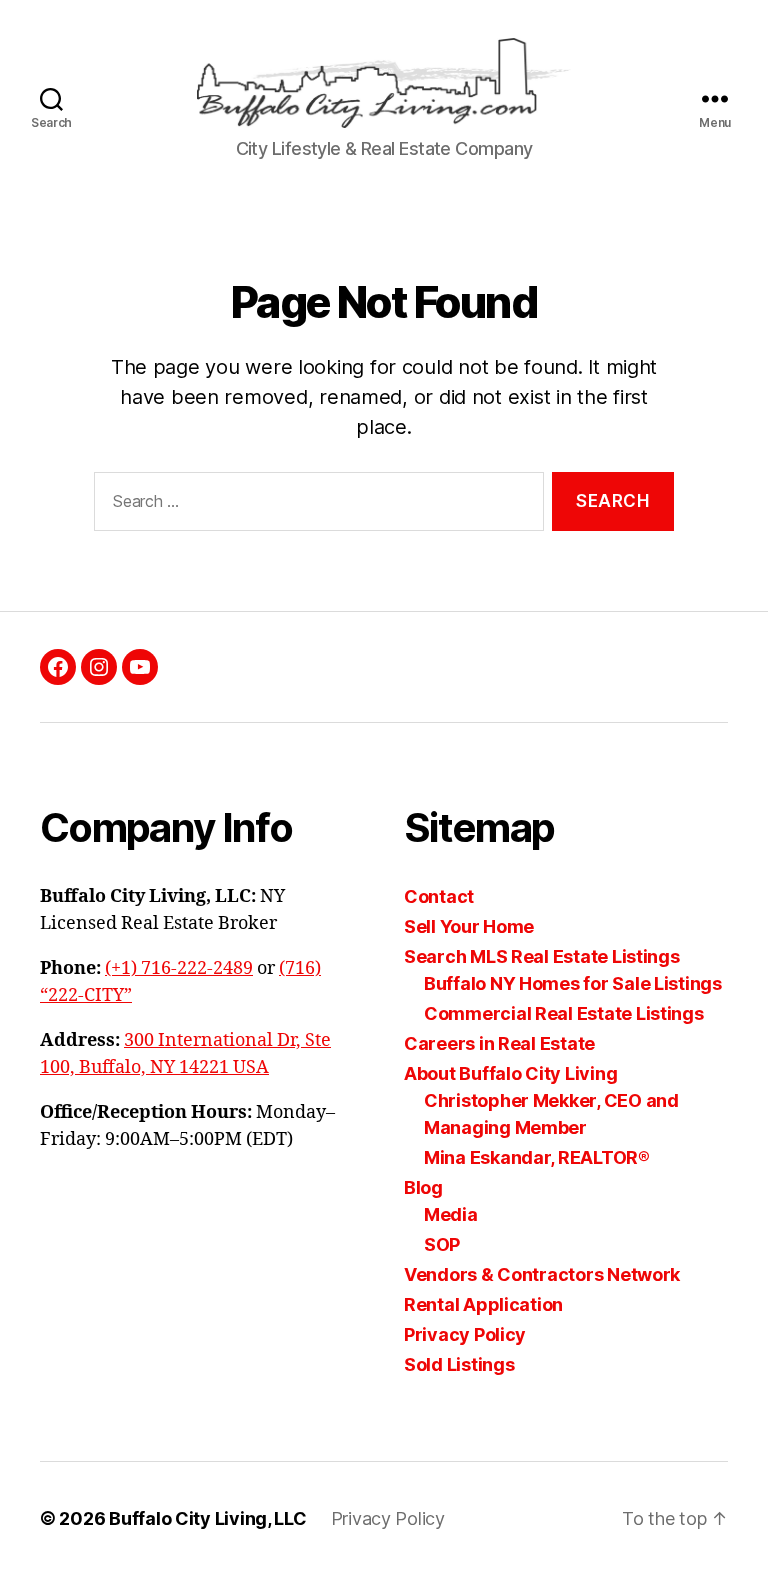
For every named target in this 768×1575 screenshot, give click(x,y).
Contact (439, 896)
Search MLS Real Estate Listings (542, 956)
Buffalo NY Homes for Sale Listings (573, 983)
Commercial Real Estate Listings (564, 1013)
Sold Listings (459, 1364)
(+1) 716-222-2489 (179, 968)
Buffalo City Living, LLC (208, 1518)
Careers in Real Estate (499, 1043)
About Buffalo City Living (510, 1073)
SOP (442, 1244)
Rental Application (483, 1304)
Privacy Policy (465, 1334)
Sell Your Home (469, 926)
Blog (423, 1187)
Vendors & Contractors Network (542, 1274)
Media (451, 1214)
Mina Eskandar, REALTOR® (537, 1157)
